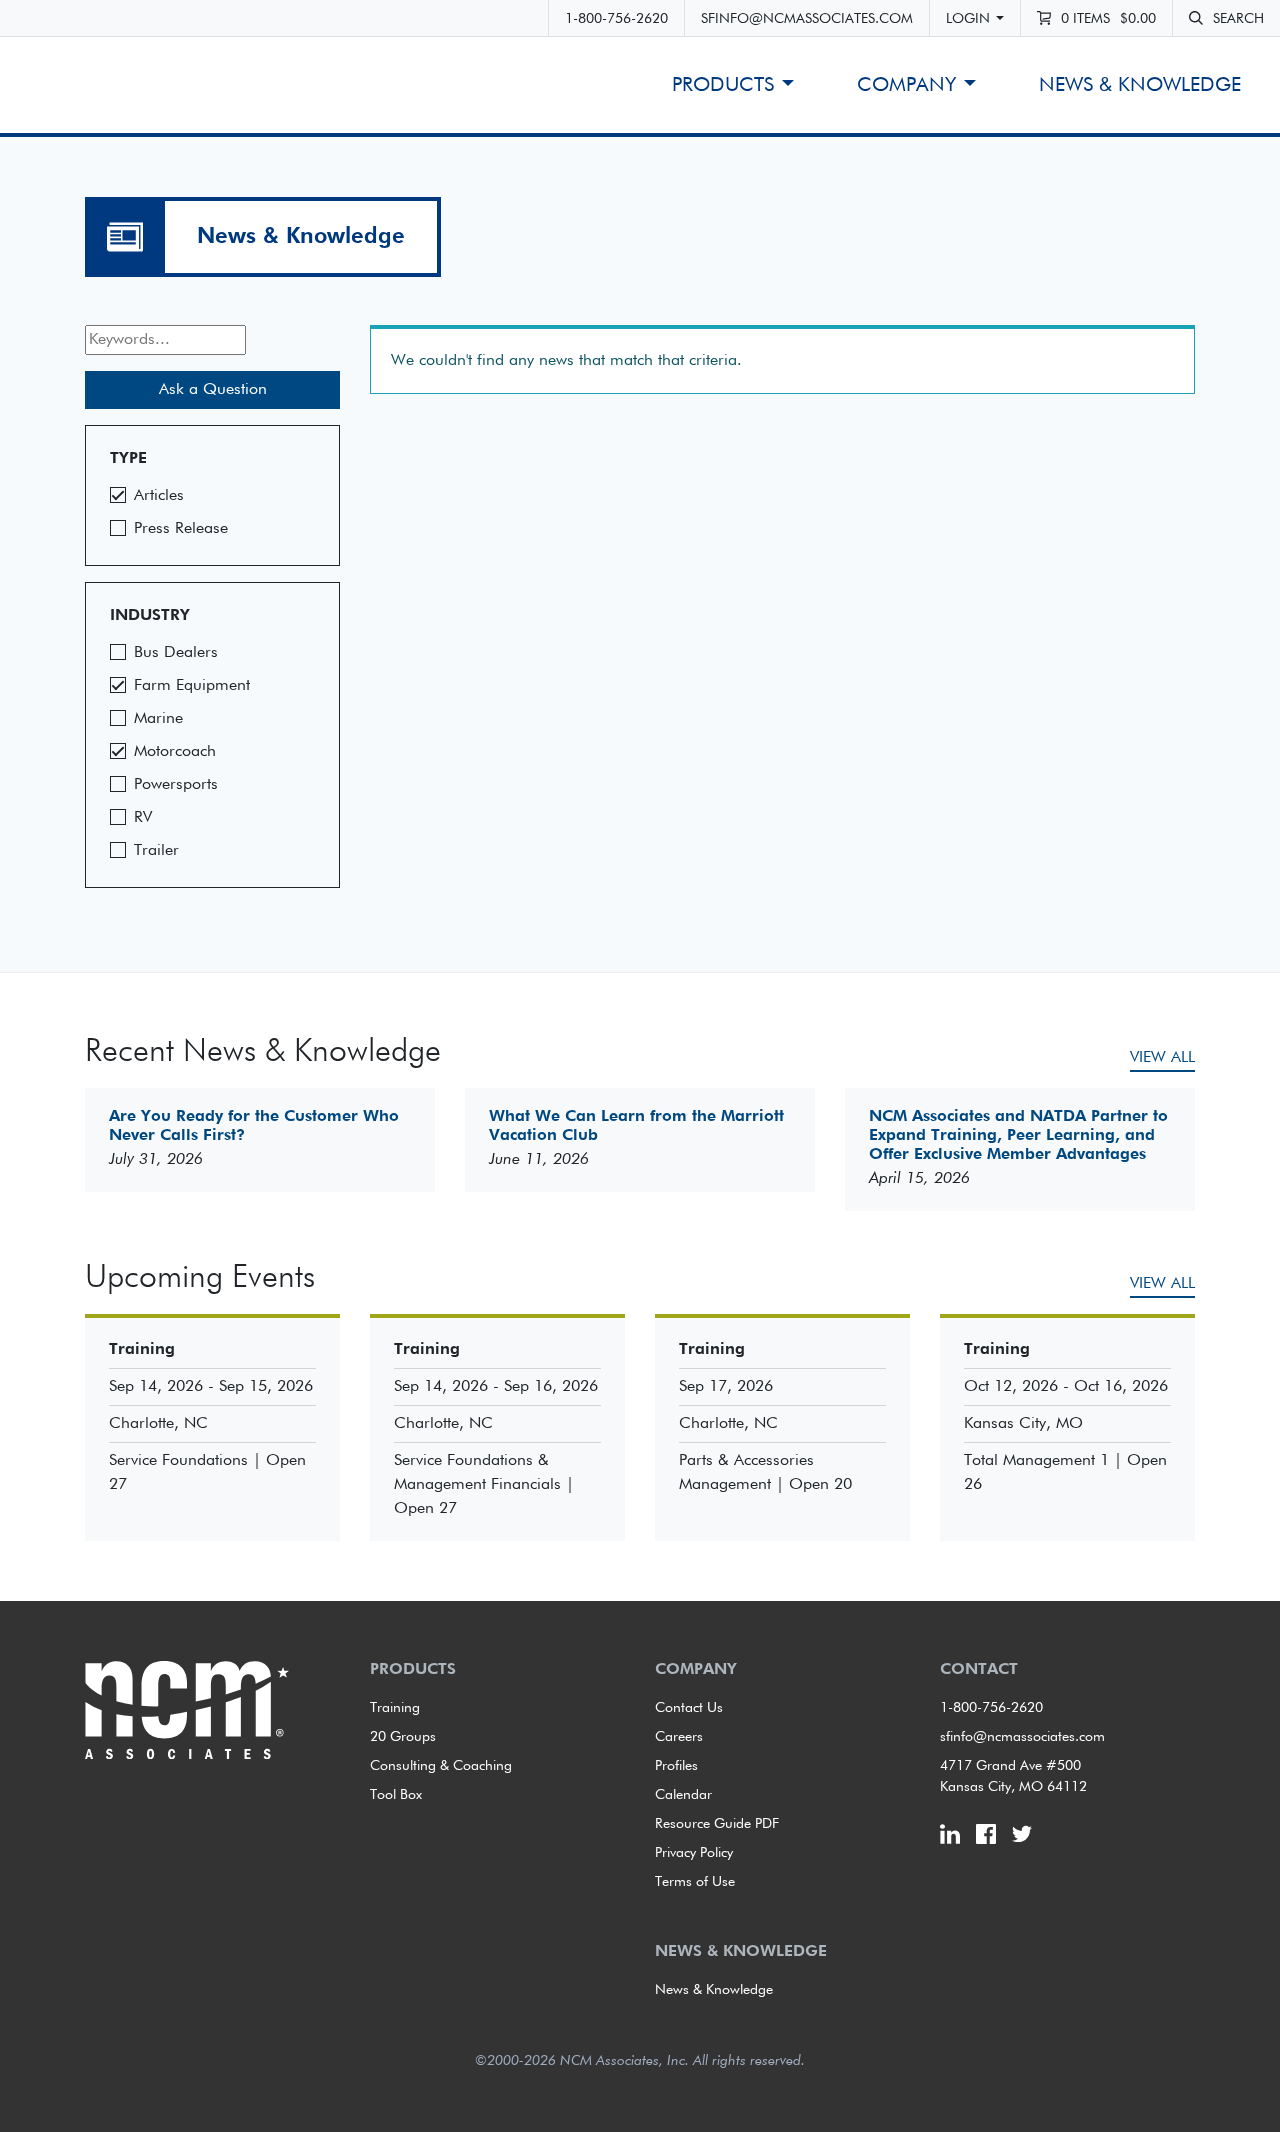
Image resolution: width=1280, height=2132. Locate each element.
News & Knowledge (1140, 85)
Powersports (176, 785)
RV (143, 818)
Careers (679, 1737)
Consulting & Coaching (441, 1766)
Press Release (181, 529)
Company (906, 85)
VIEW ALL (1162, 1058)
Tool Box (396, 1795)
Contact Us (689, 1708)
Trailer (156, 851)
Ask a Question (213, 390)
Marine (158, 719)
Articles (159, 496)
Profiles (676, 1766)
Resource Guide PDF (717, 1824)
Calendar (683, 1795)
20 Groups (403, 1737)
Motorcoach (175, 752)
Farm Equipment (192, 686)
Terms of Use (695, 1882)
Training (395, 1708)
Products (723, 85)
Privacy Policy (694, 1853)
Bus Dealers (176, 653)
